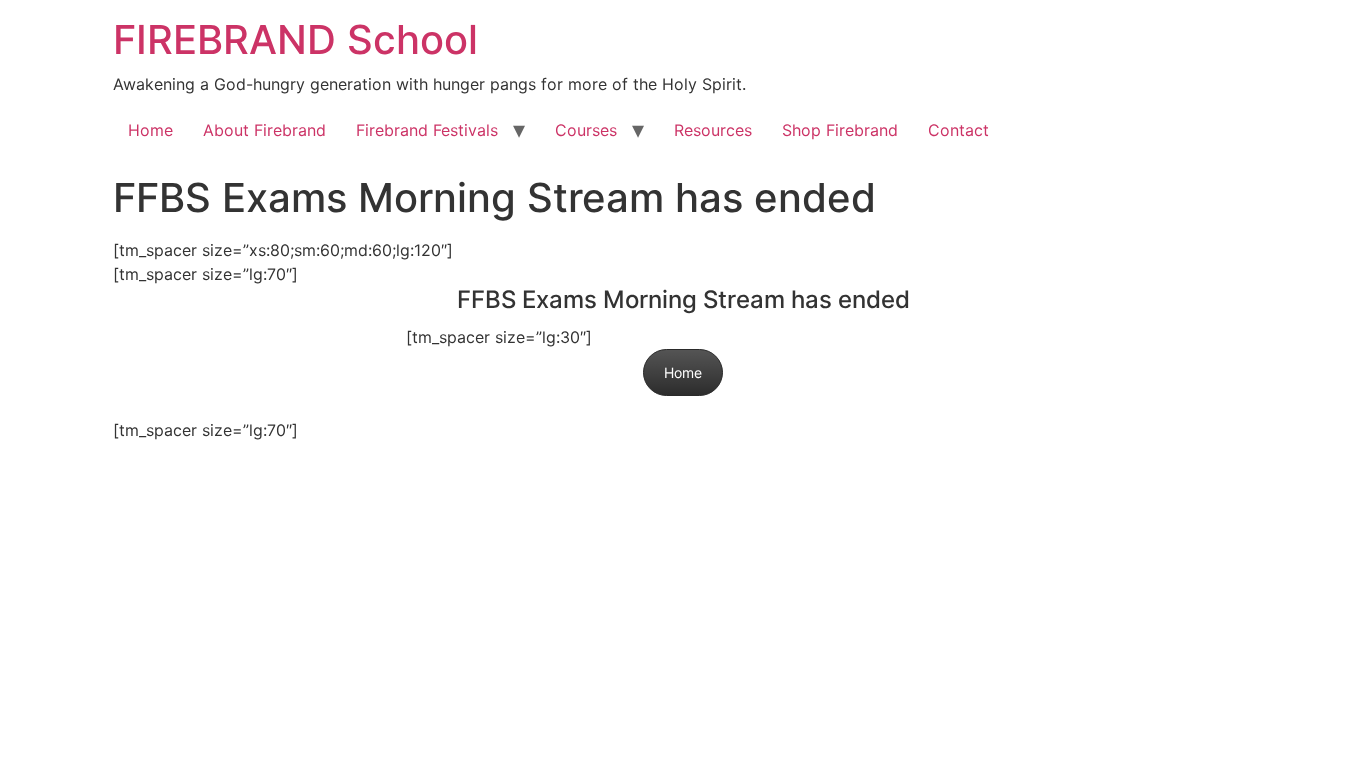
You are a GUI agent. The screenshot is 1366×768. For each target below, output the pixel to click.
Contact (958, 130)
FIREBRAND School (295, 39)
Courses (586, 130)
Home (150, 130)
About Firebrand (264, 130)
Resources (713, 130)
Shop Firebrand (840, 130)
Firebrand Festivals (427, 130)
